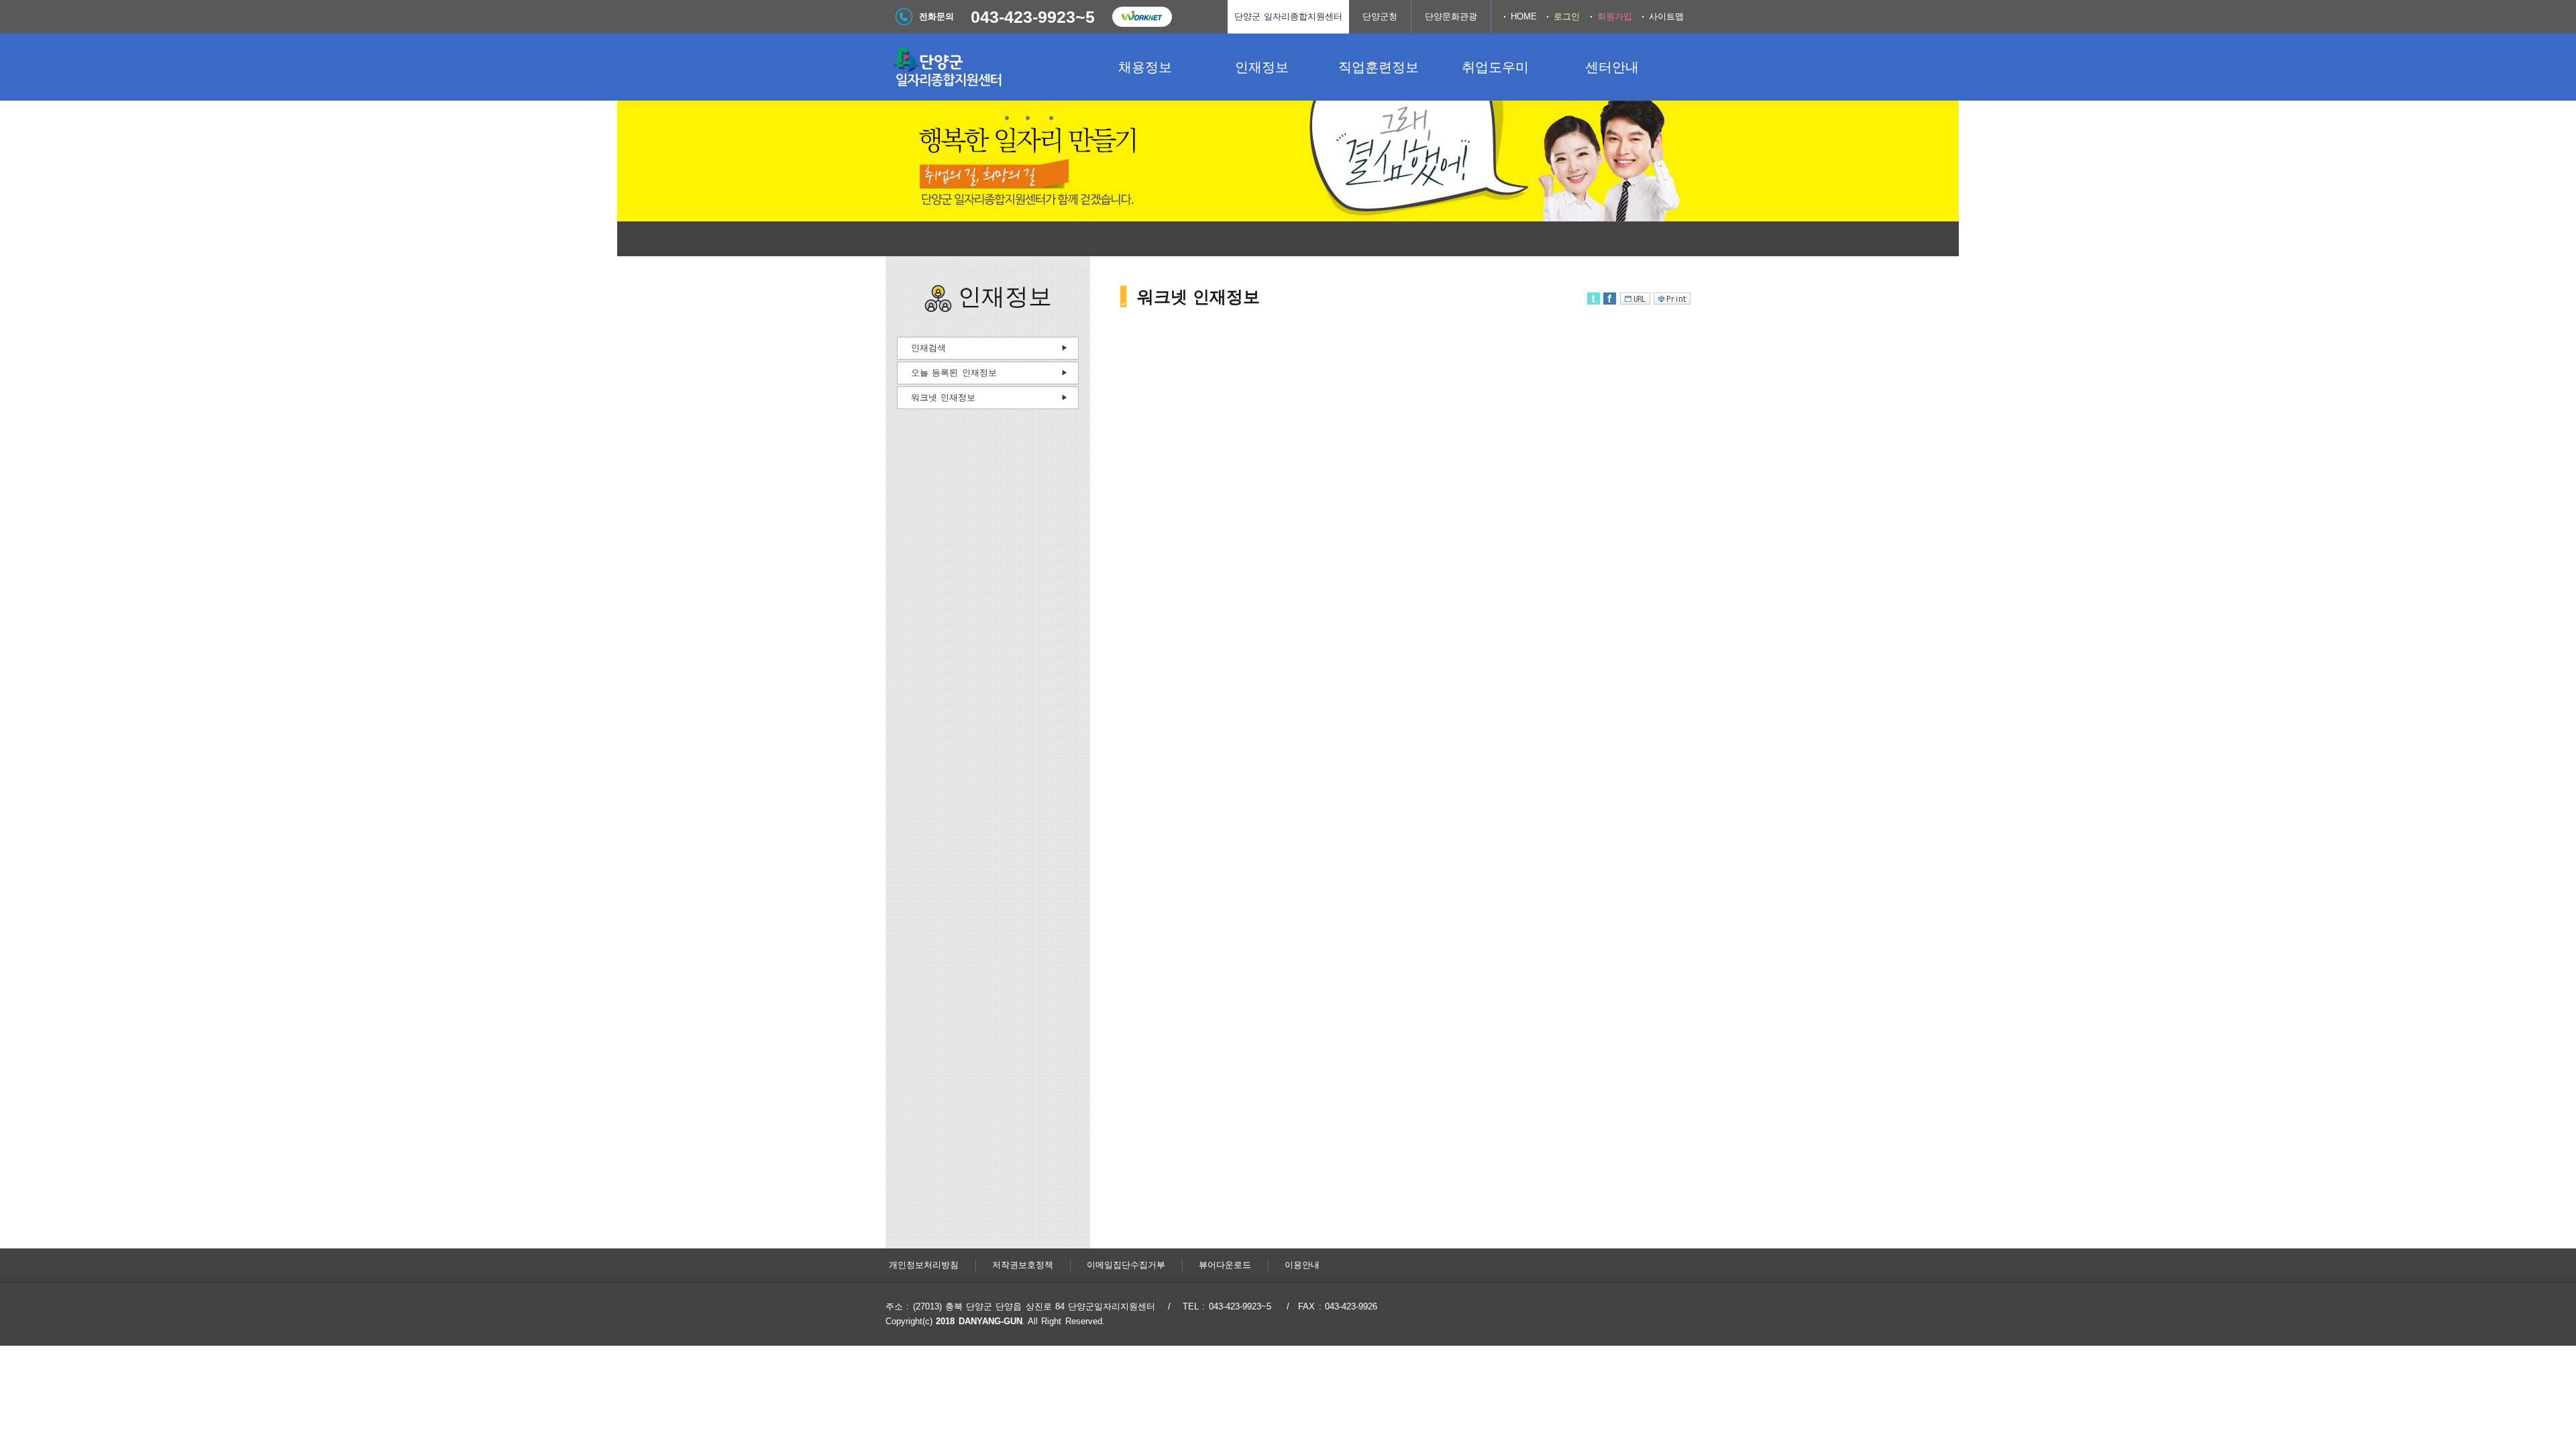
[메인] (986, 67)
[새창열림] (1142, 17)
